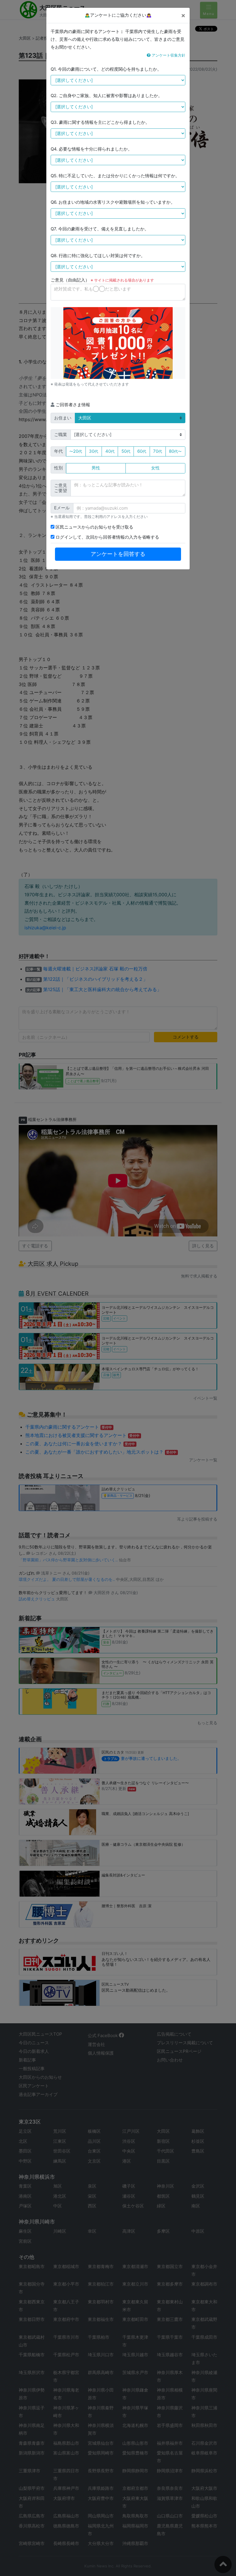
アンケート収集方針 (168, 55)
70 (158, 451)
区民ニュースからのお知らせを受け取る (94, 527)
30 (94, 451)
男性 (96, 468)
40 (110, 451)
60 (142, 451)
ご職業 (61, 435)
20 (76, 451)
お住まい (63, 418)
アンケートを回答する (118, 554)
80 (175, 451)
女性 (155, 468)
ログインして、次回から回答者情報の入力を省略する (107, 537)
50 (126, 451)
